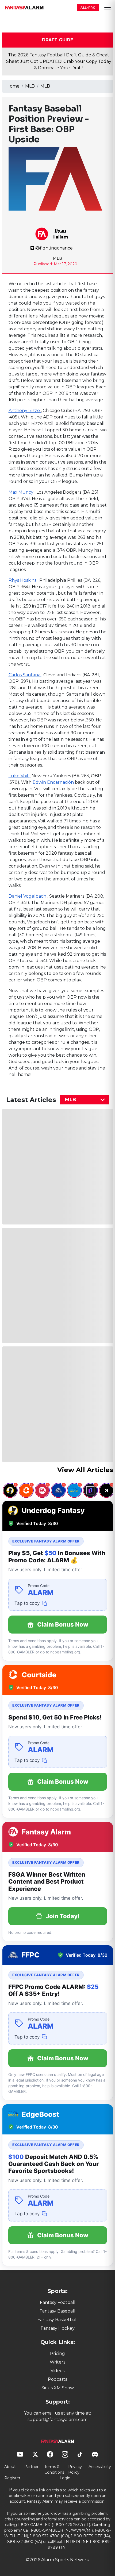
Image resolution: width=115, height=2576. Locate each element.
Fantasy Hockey (58, 2328)
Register (12, 2478)
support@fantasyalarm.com (57, 2420)
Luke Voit (19, 776)
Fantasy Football (58, 2302)
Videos (57, 2371)
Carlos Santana (25, 675)
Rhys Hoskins (23, 580)
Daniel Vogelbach (28, 896)
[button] (108, 8)
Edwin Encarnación (54, 782)
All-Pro (88, 8)
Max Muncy (22, 492)
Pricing (57, 2353)
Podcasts (57, 2379)
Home (13, 86)
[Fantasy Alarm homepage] (24, 8)
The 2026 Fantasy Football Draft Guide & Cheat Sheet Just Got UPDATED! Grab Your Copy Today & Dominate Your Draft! (59, 61)
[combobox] (85, 1100)
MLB (30, 86)
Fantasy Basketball (58, 2320)
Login (65, 2478)
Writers (57, 2362)
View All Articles (85, 1470)
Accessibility (100, 2467)
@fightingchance (54, 248)
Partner (31, 2467)
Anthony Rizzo (25, 411)
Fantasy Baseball (57, 2311)
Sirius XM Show (58, 2388)
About (10, 2467)
